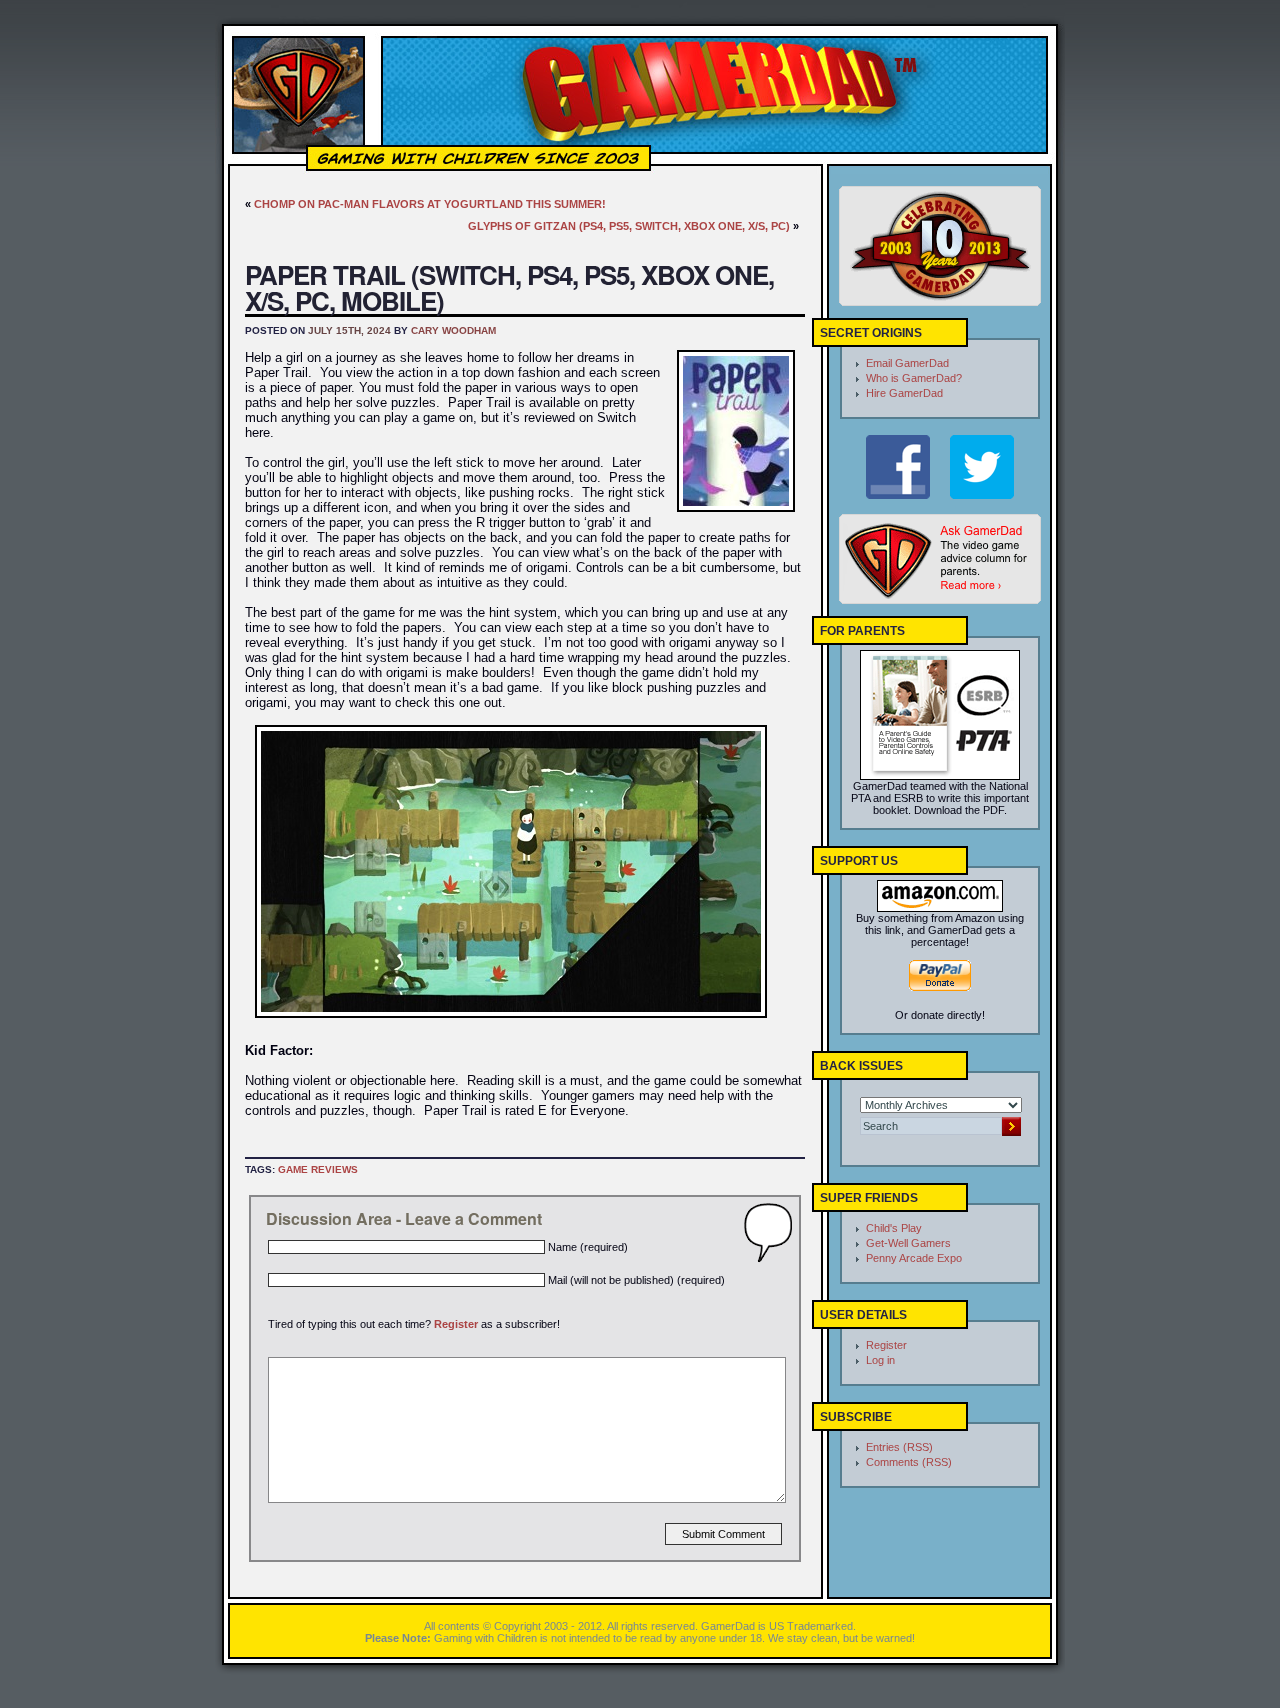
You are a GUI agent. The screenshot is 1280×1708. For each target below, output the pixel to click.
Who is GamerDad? (914, 378)
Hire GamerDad (904, 393)
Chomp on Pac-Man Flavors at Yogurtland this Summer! (430, 204)
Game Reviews (318, 1169)
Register (456, 1324)
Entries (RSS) (899, 1447)
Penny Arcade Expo (914, 1258)
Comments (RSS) (909, 1462)
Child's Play (894, 1228)
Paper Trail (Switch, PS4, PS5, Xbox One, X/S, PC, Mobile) (509, 287)
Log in (880, 1360)
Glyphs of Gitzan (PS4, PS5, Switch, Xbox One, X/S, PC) (629, 226)
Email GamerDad (907, 363)
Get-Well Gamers (908, 1243)
